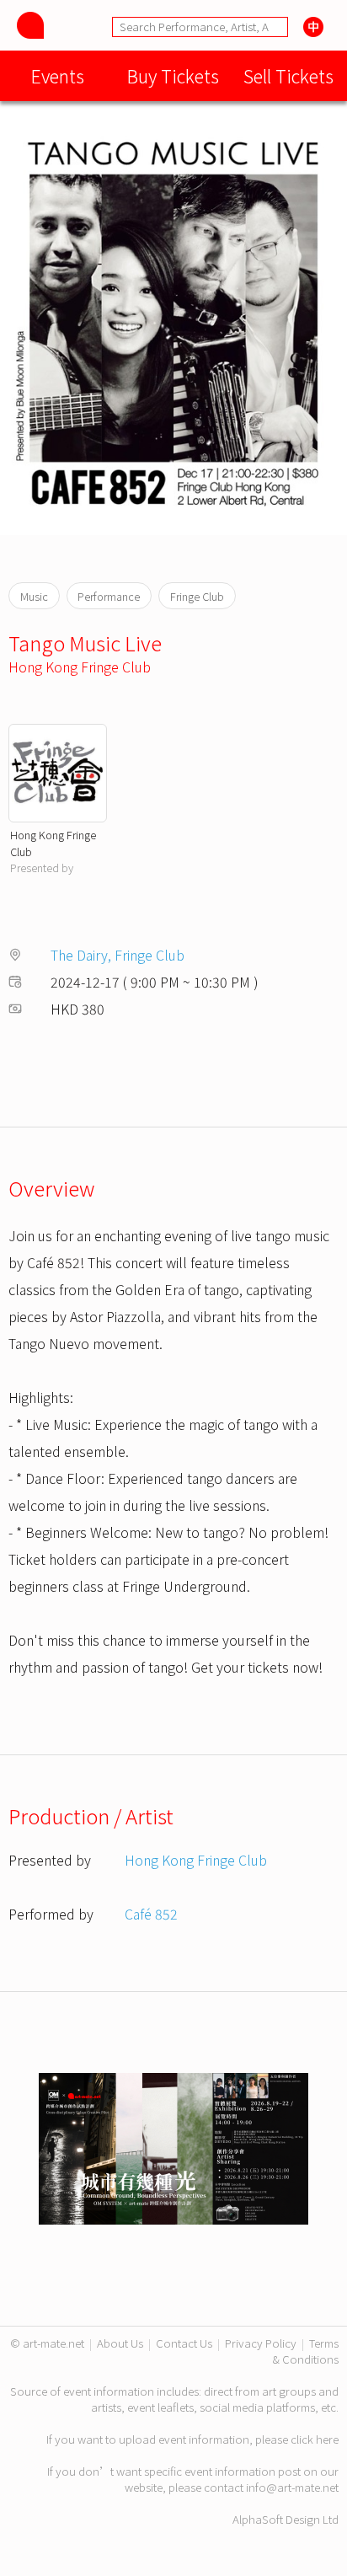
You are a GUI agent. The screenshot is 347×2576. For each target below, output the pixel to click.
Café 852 (151, 1914)
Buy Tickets (173, 75)
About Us (120, 2343)
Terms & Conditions (306, 2351)
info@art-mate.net (292, 2487)
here (327, 2439)
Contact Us (184, 2343)
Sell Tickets (288, 75)
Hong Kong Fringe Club (80, 667)
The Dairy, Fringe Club (117, 955)
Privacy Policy (261, 2343)
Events (58, 75)
